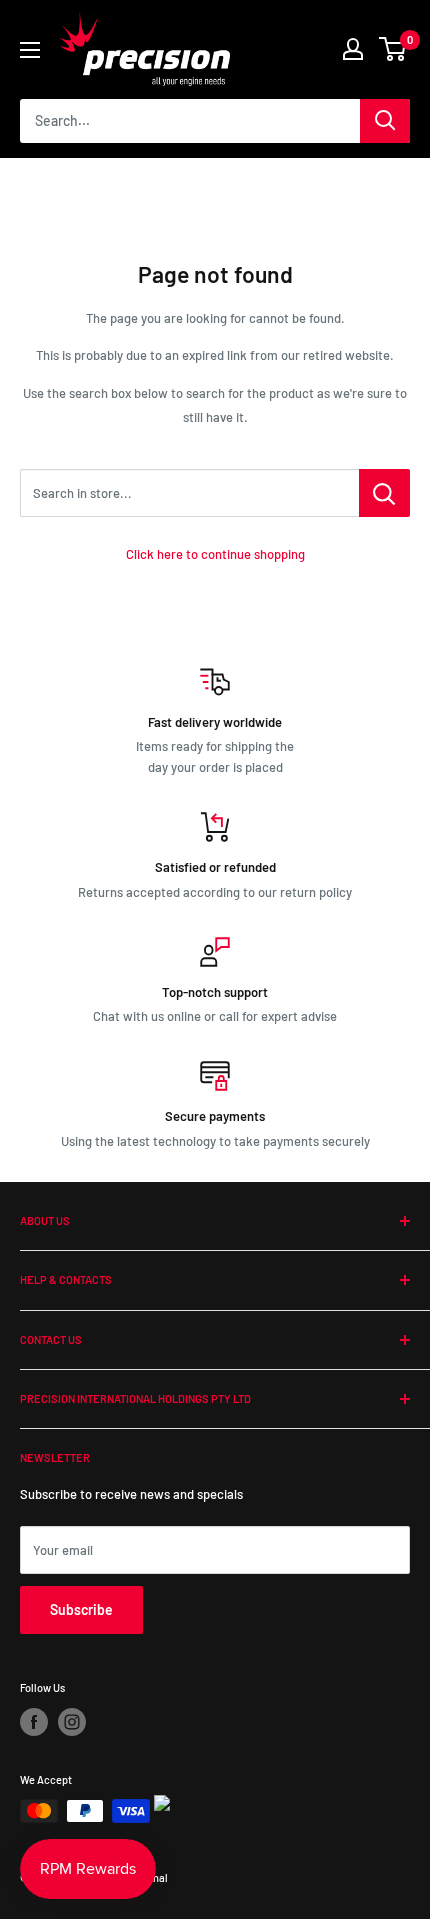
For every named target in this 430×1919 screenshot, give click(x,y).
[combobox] (190, 121)
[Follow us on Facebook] (34, 1722)
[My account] (353, 49)
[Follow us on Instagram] (72, 1722)
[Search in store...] (384, 493)
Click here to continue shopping (215, 554)
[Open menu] (30, 50)
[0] (393, 49)
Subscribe (81, 1609)
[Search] (385, 121)
